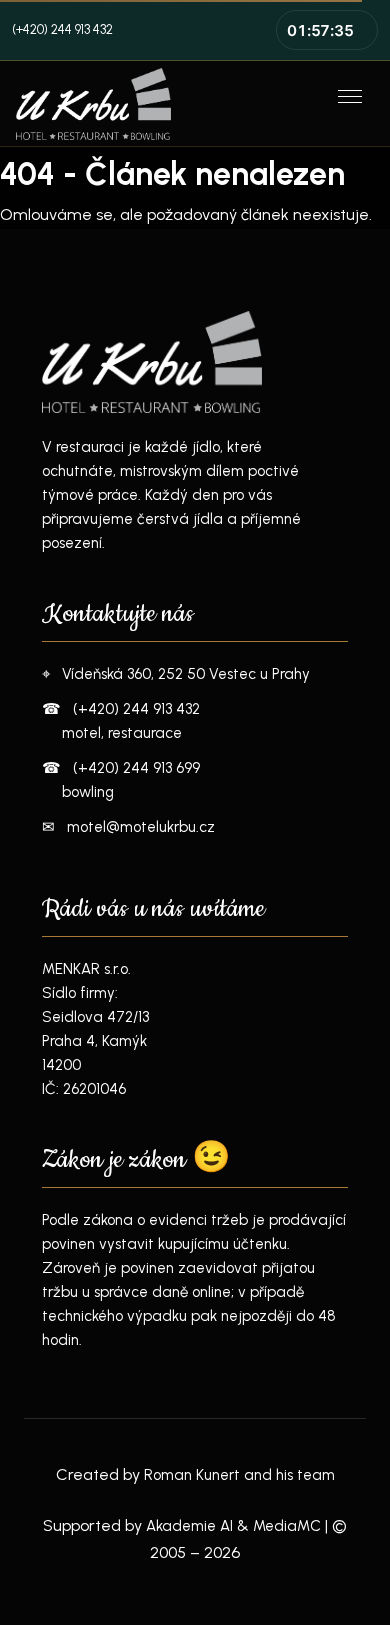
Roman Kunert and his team (239, 1475)
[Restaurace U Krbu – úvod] (163, 104)
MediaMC (287, 1526)
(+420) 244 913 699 (136, 768)
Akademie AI (189, 1526)
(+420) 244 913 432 (62, 29)
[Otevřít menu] (352, 104)
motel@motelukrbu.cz (141, 827)
